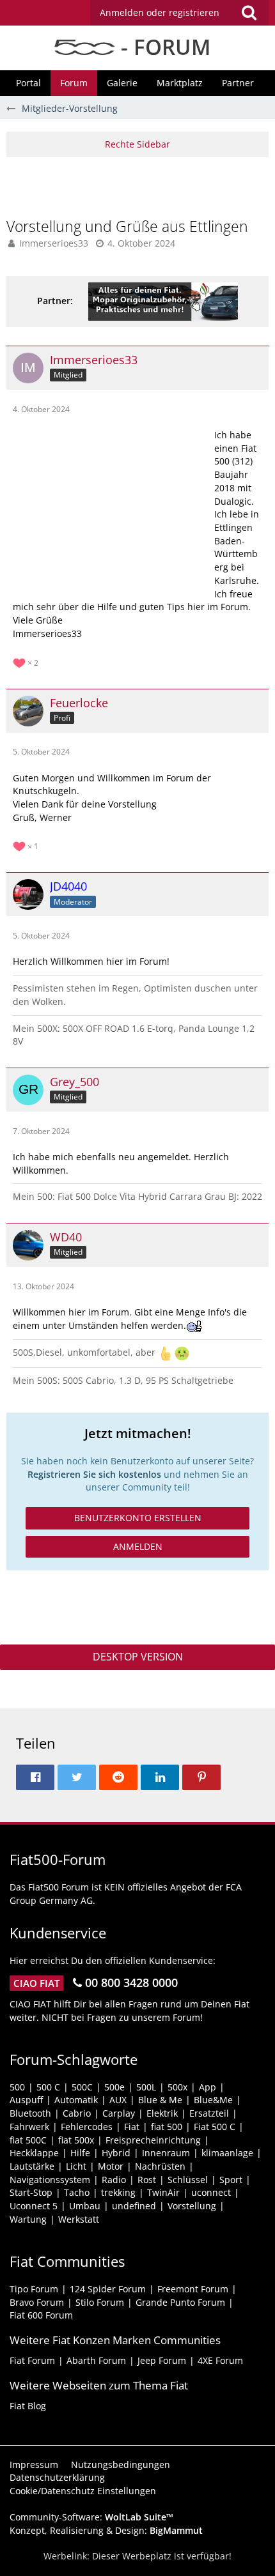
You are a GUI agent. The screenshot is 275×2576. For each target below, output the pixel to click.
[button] (179, 13)
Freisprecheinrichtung (153, 2140)
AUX (118, 2100)
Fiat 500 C (215, 2127)
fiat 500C (28, 2140)
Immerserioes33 (54, 243)
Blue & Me (160, 2100)
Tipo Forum (34, 2289)
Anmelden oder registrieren (160, 12)
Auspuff (26, 2100)
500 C (48, 2087)
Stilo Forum (100, 2302)
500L (146, 2087)
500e (114, 2087)
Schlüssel (188, 2180)
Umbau (85, 2206)
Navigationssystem (50, 2180)
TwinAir (163, 2192)
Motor (111, 2166)
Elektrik (162, 2113)
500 (17, 2087)
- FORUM (163, 47)
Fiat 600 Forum (41, 2315)
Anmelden (138, 1546)
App (208, 2087)
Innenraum (166, 2153)
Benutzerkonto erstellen (138, 1518)
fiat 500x (76, 2140)
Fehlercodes (87, 2127)
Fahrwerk (29, 2127)
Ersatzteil (209, 2113)
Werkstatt (79, 2219)
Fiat (132, 2127)
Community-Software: (91, 2517)
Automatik (76, 2100)
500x (177, 2087)
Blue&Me (213, 2100)
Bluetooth (30, 2113)
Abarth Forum (96, 2360)
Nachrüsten (160, 2166)
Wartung (28, 2219)
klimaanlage (227, 2153)
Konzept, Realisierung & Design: (106, 2530)
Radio (114, 2180)
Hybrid (116, 2153)
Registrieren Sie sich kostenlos (94, 1474)
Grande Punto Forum (180, 2302)
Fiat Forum (32, 2360)
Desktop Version (138, 1657)
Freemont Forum (193, 2289)
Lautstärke (32, 2166)
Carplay (119, 2113)
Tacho (77, 2192)
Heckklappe (34, 2153)
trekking (118, 2192)
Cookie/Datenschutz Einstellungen (83, 2491)
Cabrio (77, 2113)
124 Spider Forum (108, 2289)
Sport (231, 2180)
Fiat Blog (28, 2406)
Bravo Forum (37, 2302)
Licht (76, 2166)
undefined (134, 2206)
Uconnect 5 (34, 2206)
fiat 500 (167, 2127)
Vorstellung (192, 2206)
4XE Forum (220, 2360)
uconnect (211, 2192)
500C (82, 2087)
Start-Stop (31, 2192)
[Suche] (249, 13)
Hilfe (80, 2153)
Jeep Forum (162, 2360)
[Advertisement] (141, 186)
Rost (147, 2180)
